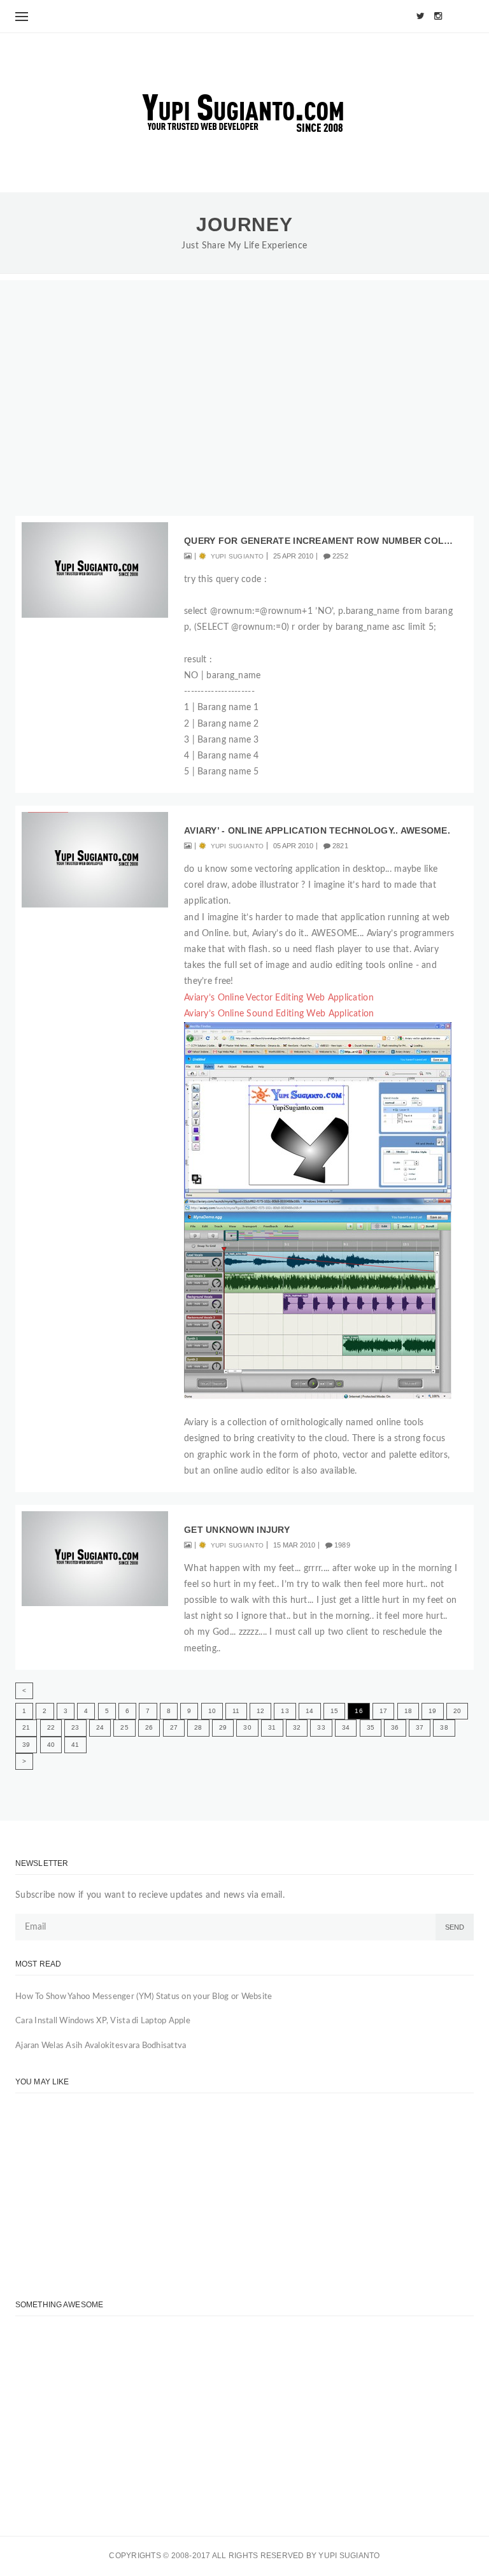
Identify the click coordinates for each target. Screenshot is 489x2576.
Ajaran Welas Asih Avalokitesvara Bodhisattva (101, 2046)
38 (444, 1727)
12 (260, 1711)
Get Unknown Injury (237, 1530)
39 (26, 1745)
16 (358, 1711)
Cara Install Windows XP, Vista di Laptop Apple (103, 2021)
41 (75, 1745)
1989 (342, 1545)
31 (272, 1727)
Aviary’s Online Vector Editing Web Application (279, 998)
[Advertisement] (244, 369)
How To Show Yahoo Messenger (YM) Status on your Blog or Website (144, 1997)
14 (309, 1711)
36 (395, 1727)
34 (346, 1727)
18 (408, 1711)
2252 (340, 556)
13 (285, 1711)
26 (149, 1727)
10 (212, 1711)
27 (174, 1727)
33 (321, 1727)
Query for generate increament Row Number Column (321, 541)
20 (457, 1711)
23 (75, 1727)
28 (198, 1727)
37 (420, 1727)
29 (223, 1727)
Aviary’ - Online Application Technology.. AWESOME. (317, 830)
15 (334, 1711)
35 (371, 1727)
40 (51, 1745)
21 (26, 1727)
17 (383, 1711)
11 (236, 1711)
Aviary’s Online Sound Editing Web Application (279, 1014)
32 (297, 1727)
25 (124, 1727)
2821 (340, 846)
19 (432, 1711)
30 (247, 1727)
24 (100, 1727)
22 (51, 1727)
